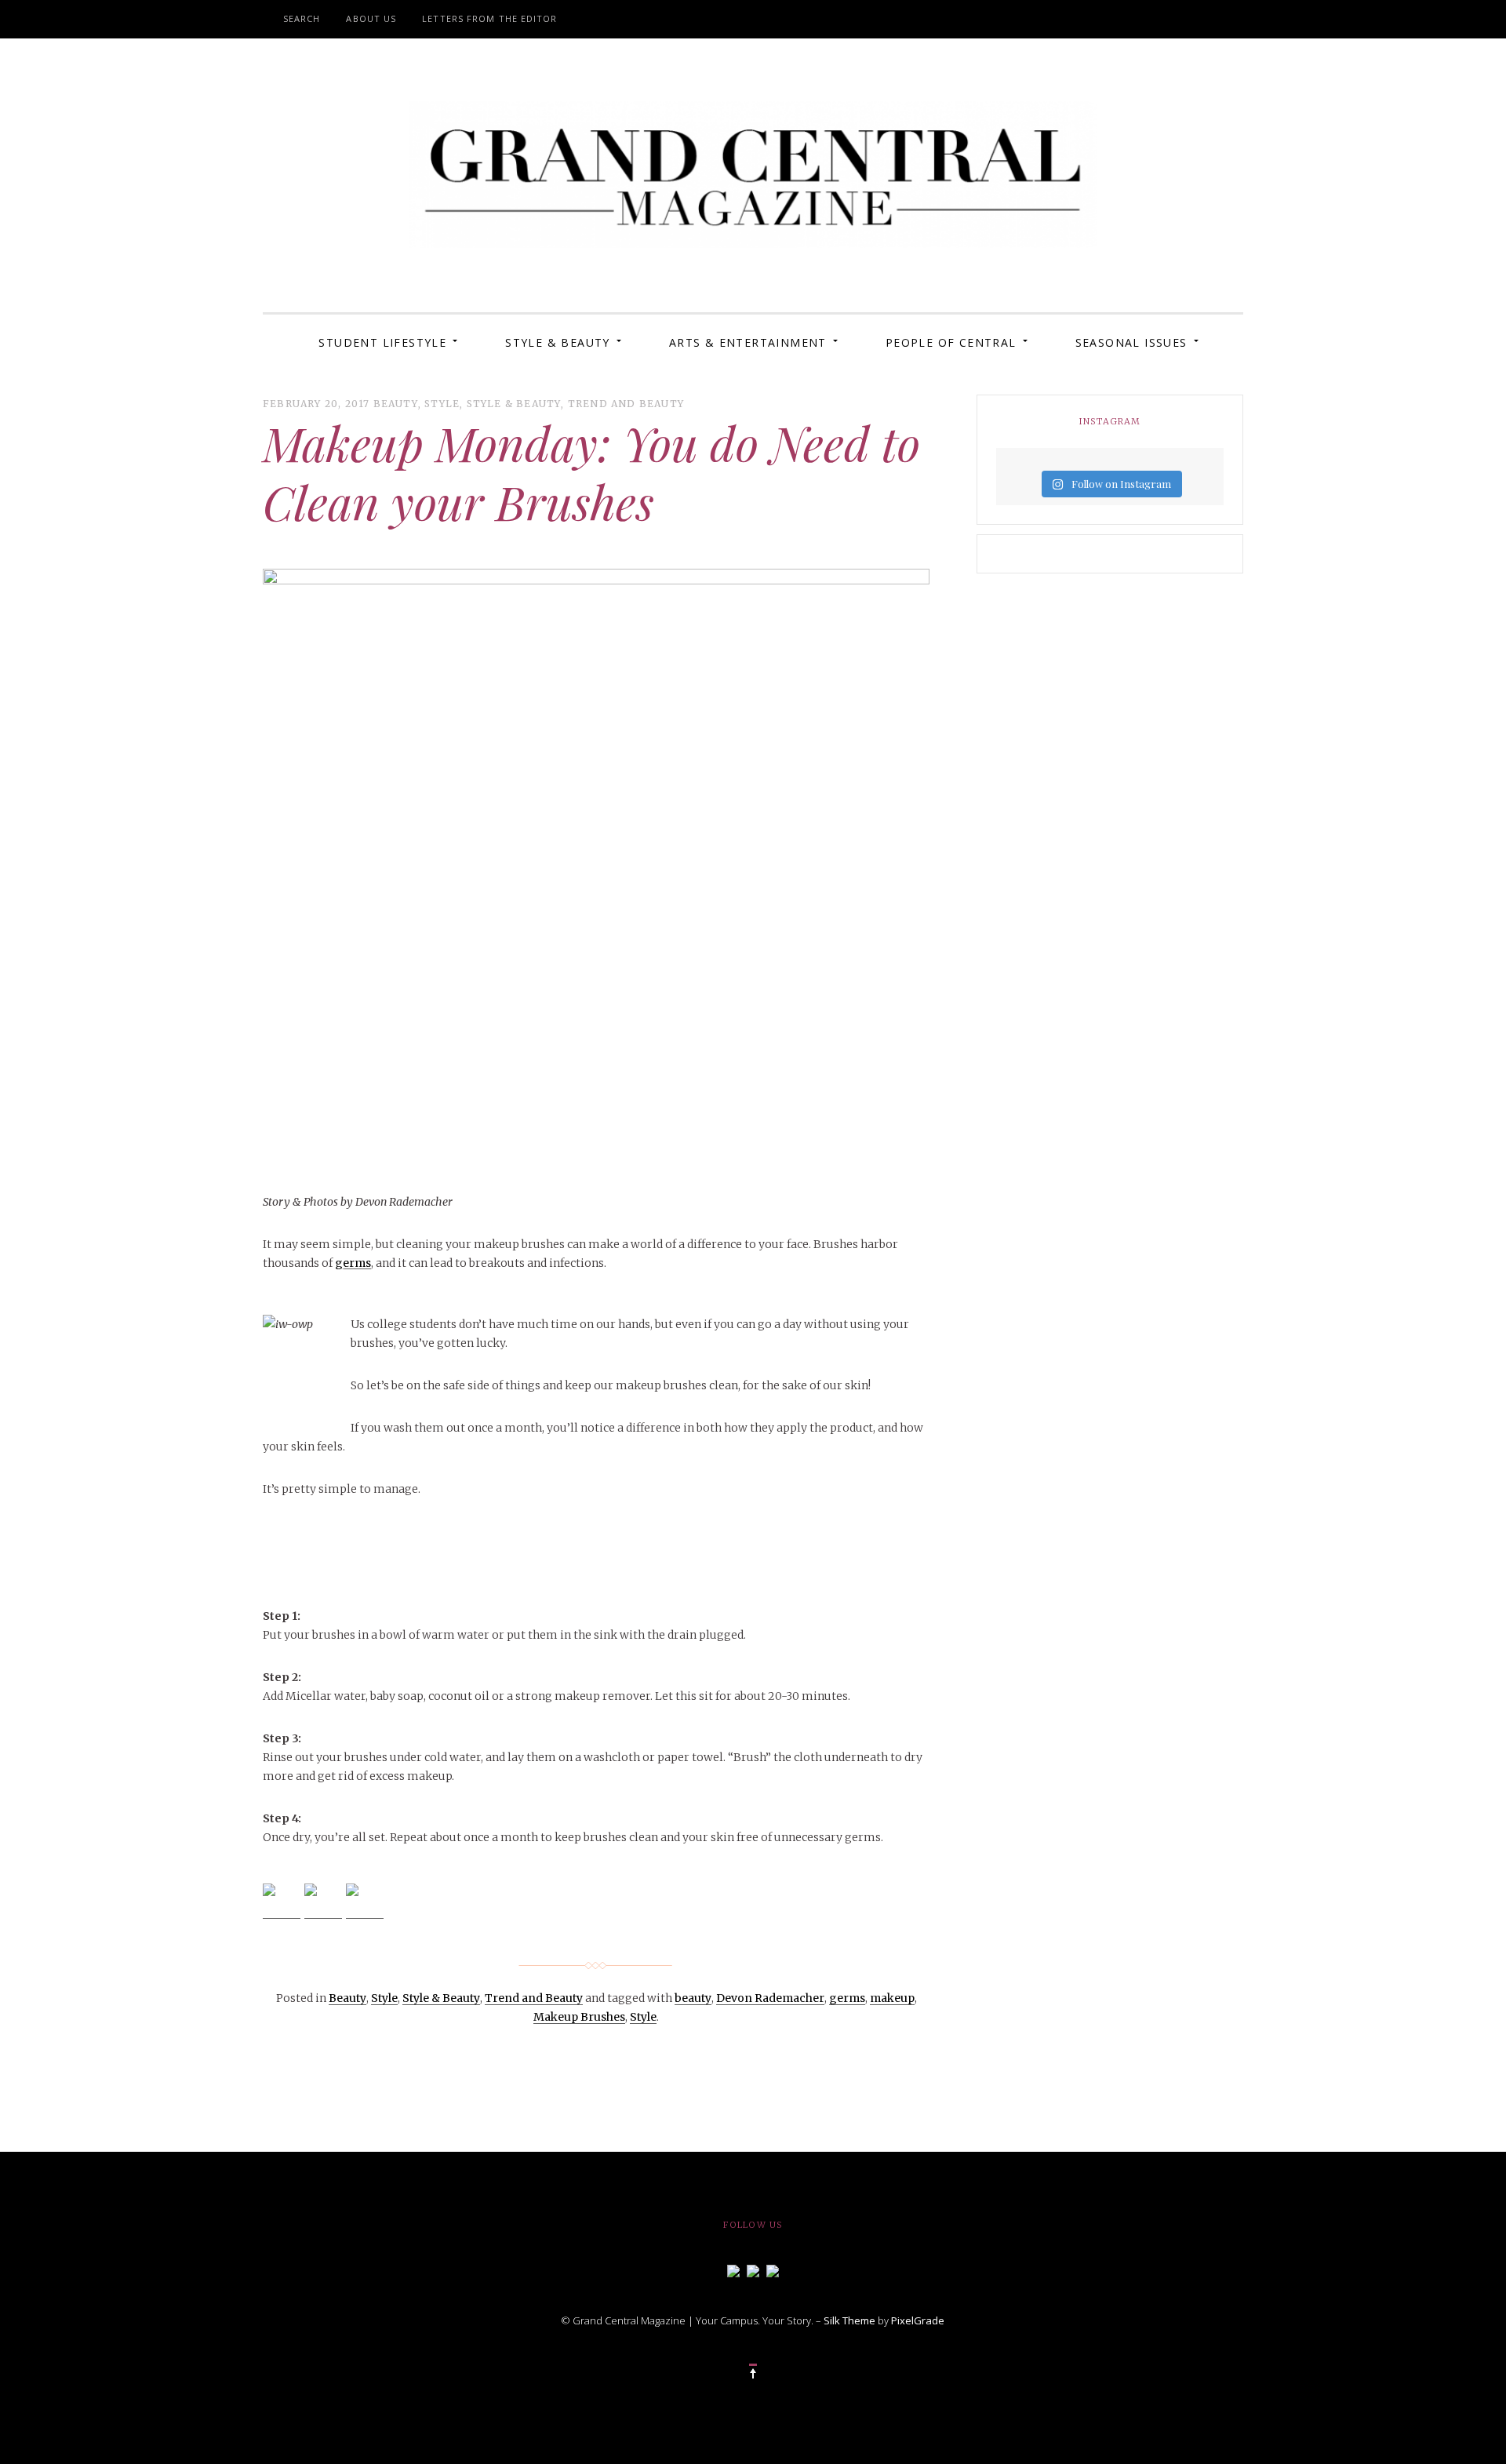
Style (442, 404)
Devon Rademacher (770, 1998)
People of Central (951, 342)
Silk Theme (849, 2320)
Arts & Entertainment (748, 342)
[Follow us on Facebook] (733, 2269)
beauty (693, 1998)
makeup (892, 1998)
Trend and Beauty (626, 404)
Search (302, 18)
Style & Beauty (558, 342)
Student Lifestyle (382, 342)
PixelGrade (918, 2320)
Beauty (396, 404)
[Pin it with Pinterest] (365, 1902)
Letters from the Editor (489, 18)
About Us (371, 18)
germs (353, 1263)
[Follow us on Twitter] (753, 2269)
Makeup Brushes (579, 2017)
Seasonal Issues (1131, 342)
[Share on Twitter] (323, 1902)
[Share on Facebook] (282, 1902)
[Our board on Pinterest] (773, 2269)
